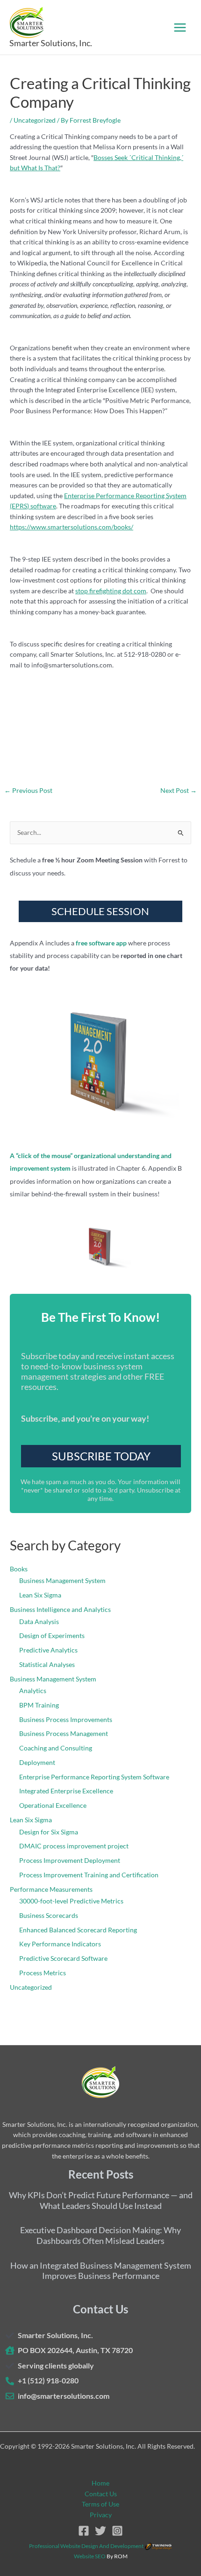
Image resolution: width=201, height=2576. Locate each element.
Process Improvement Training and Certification (89, 1875)
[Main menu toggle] (180, 27)
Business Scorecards (49, 1915)
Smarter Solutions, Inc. (51, 43)
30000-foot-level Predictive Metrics (71, 1901)
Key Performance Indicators (60, 1944)
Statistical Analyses (47, 1664)
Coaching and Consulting (56, 1748)
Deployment (37, 1762)
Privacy (101, 2515)
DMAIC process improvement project (74, 1846)
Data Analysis (39, 1621)
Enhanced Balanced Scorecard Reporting (78, 1930)
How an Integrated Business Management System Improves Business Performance (101, 2271)
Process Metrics (43, 1973)
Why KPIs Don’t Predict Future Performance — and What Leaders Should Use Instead (101, 2200)
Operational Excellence (53, 1805)
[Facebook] (84, 2531)
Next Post (179, 791)
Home (100, 2483)
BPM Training (39, 1705)
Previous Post (28, 791)
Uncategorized (35, 120)
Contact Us (101, 2494)
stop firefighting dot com (111, 591)
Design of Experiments (52, 1635)
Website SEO (90, 2556)
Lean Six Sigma (40, 1595)
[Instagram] (117, 2531)
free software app (101, 943)
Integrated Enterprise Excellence (66, 1791)
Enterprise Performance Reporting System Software (94, 1777)
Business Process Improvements (66, 1719)
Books (19, 1569)
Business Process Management (64, 1733)
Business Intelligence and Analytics (60, 1609)
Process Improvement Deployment (70, 1860)
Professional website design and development (86, 2546)
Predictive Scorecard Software (63, 1958)
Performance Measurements (51, 1889)
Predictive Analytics (48, 1650)
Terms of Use (100, 2504)
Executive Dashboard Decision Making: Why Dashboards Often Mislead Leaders (100, 2235)
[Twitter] (100, 2531)
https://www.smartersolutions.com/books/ (72, 527)
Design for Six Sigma (49, 1832)
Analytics (33, 1691)
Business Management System (62, 1580)
